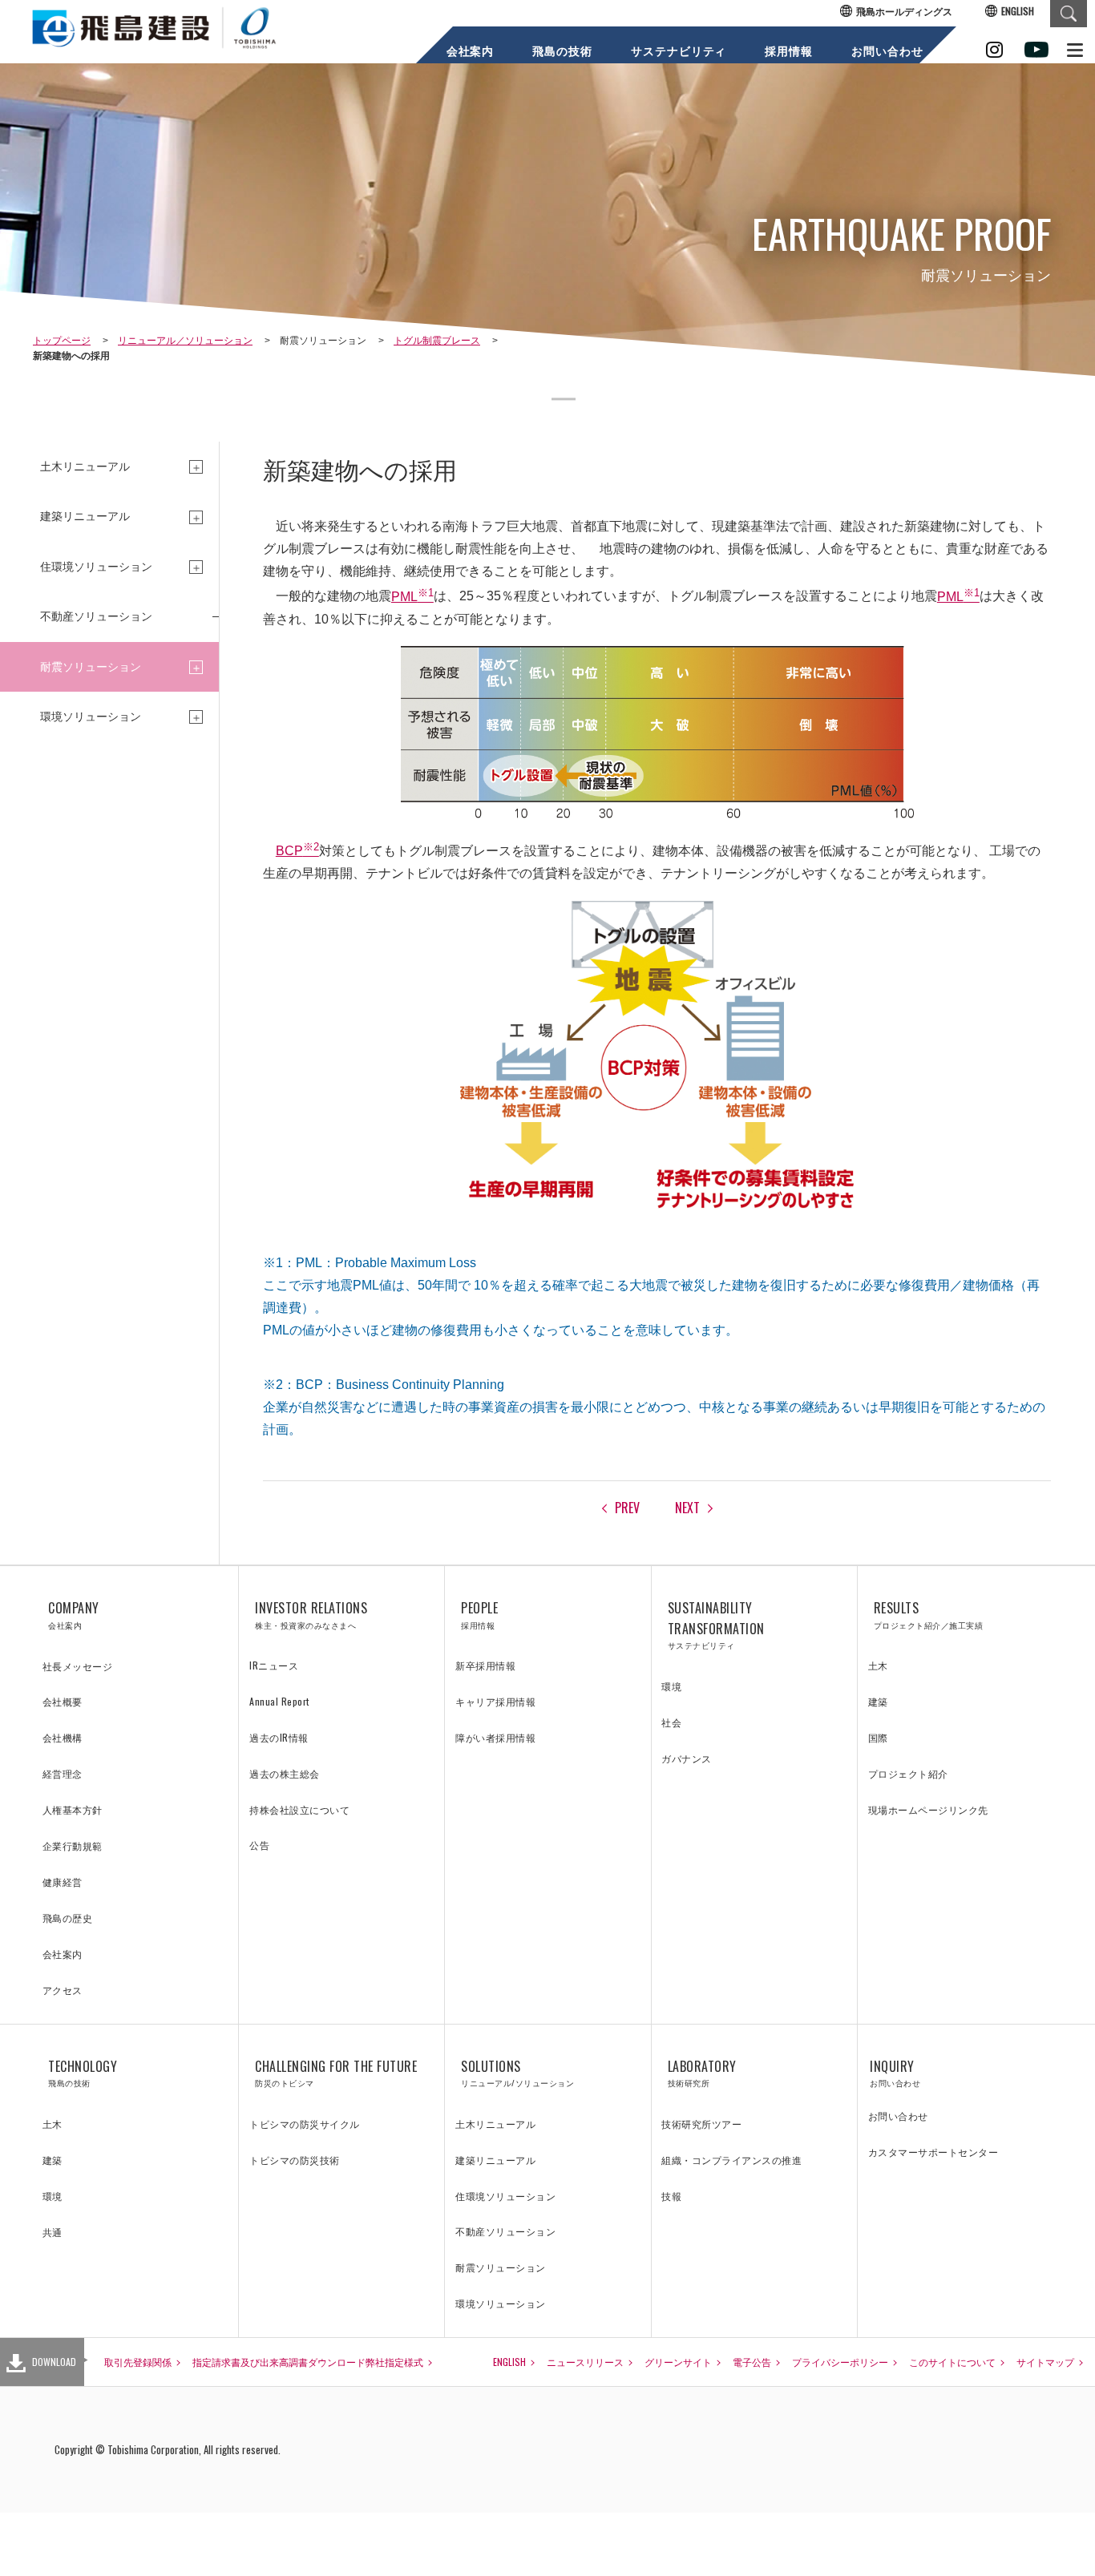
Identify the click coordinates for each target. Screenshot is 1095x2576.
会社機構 (63, 1737)
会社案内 (470, 51)
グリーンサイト (678, 2362)
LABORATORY (702, 2073)
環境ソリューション (501, 2303)
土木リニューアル (495, 2124)
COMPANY (74, 1615)
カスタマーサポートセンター (933, 2152)
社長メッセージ (78, 1666)
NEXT (687, 1508)
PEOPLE (479, 1615)
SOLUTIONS (517, 2073)
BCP (297, 851)
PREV (627, 1508)
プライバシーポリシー (840, 2362)
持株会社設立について (299, 1809)
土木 (878, 1665)
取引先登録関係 (138, 2362)
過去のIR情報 (279, 1737)
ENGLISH (1018, 11)
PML (412, 597)
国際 (878, 1737)
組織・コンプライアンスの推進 (731, 2160)
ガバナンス (687, 1758)
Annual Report (279, 1701)
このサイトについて (952, 2362)
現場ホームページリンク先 (928, 1809)
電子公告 (752, 2362)
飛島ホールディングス (904, 11)
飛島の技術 (562, 51)
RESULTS (929, 1615)
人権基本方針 (73, 1809)
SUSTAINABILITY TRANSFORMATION (716, 1625)
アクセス (63, 1990)
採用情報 (789, 51)
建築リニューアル (495, 2160)
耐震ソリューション (501, 2267)
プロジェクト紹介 (908, 1773)
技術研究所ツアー (701, 2124)
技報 (671, 2196)
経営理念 (63, 1773)
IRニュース (274, 1665)
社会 (671, 1722)
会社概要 (63, 1701)
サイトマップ (1045, 2362)
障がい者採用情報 (495, 1737)
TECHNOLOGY (83, 2073)
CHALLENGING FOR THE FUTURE (336, 2073)
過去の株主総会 (285, 1773)
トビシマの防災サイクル (305, 2124)
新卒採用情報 (485, 1665)
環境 (671, 1686)
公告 (259, 1845)
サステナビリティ (678, 51)
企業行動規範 (73, 1845)
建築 (878, 1701)
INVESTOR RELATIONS (311, 1615)
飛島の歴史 (68, 1918)
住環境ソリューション (505, 2196)
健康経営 (63, 1882)
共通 (53, 2232)
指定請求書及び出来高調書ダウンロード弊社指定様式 (308, 2362)
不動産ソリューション (96, 616)
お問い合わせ (887, 51)
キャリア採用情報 (495, 1701)
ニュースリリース (585, 2362)
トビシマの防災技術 (295, 2160)
